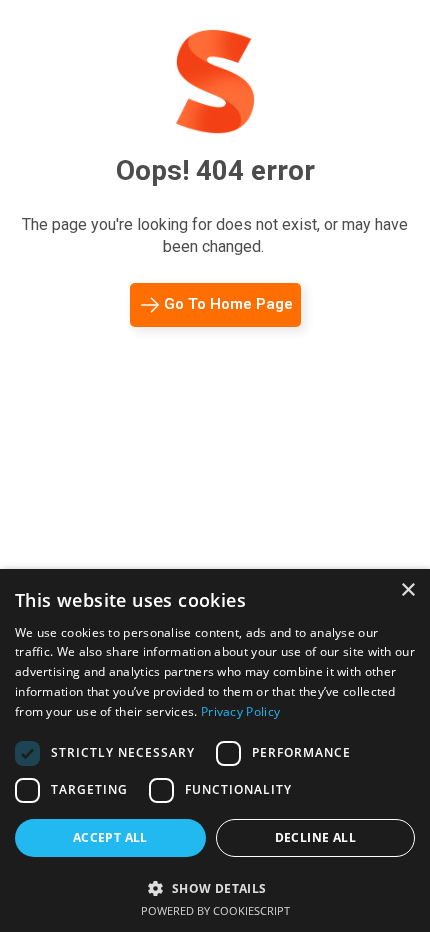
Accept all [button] (110, 837)
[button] (215, 886)
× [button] (407, 590)
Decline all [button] (315, 837)
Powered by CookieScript (215, 910)
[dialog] (215, 750)
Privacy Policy (240, 711)
